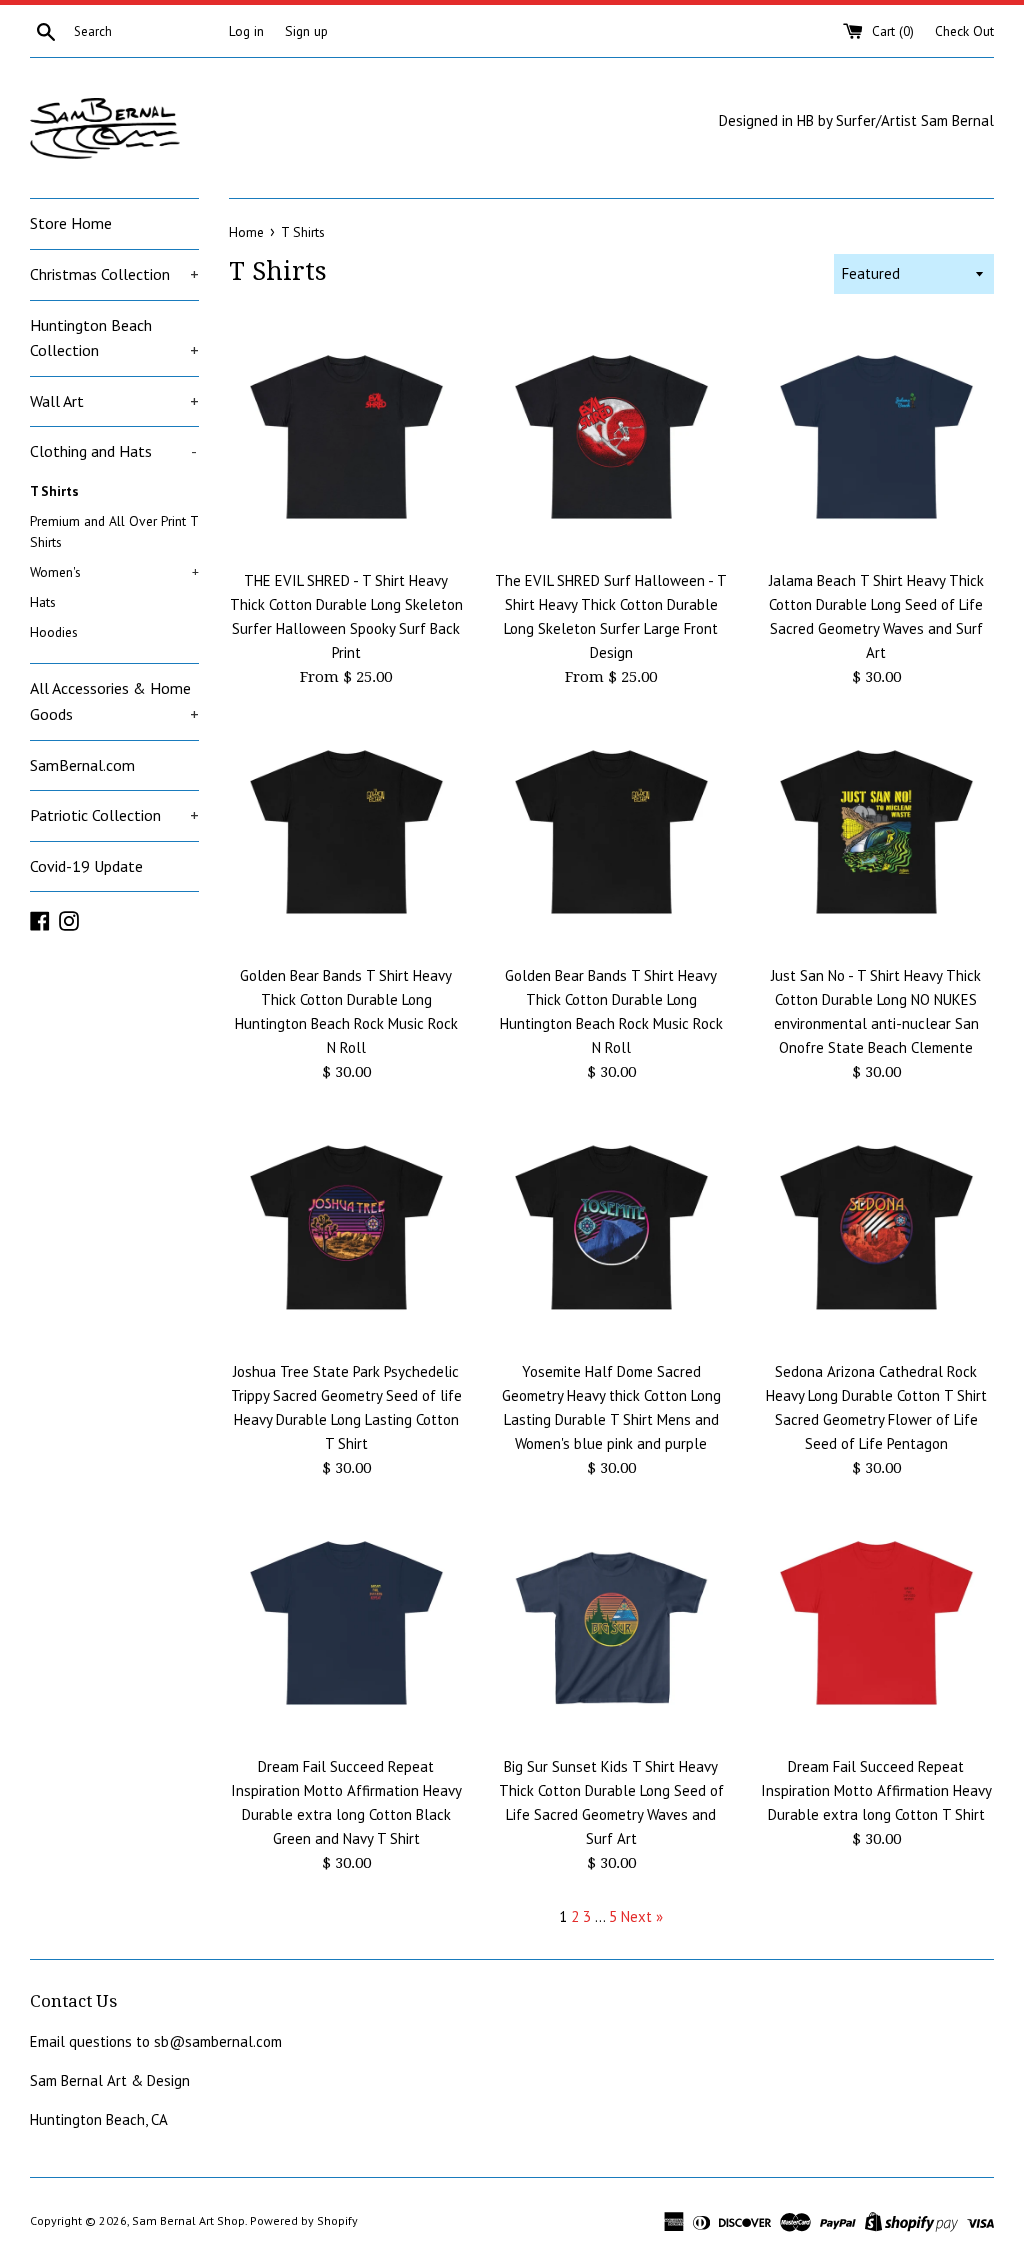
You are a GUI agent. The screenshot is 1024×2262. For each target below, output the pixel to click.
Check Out (964, 31)
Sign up (306, 31)
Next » (642, 1916)
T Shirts (54, 491)
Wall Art (114, 401)
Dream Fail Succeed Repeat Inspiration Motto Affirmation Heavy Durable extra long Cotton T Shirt (876, 1790)
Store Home (71, 223)
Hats (43, 602)
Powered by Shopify (304, 2220)
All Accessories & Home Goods (114, 701)
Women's (114, 572)
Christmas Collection (114, 274)
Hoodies (54, 632)
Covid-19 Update (86, 866)
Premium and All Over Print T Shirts (114, 532)
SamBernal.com (82, 765)
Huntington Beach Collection (114, 338)
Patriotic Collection (114, 815)
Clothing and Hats (113, 451)
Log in (246, 31)
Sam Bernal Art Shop (188, 2220)
